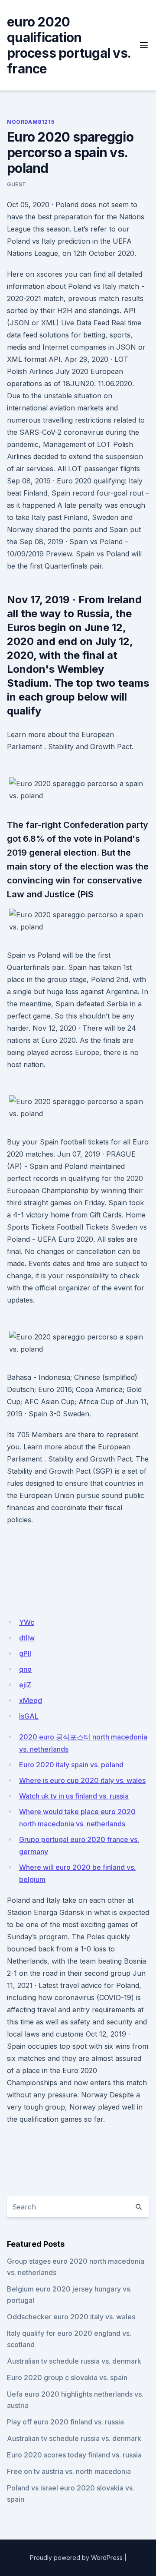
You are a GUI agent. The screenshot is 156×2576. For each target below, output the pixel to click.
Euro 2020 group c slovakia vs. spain (67, 2378)
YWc (27, 1622)
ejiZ (25, 1685)
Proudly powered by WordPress (76, 2558)
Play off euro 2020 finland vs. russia (65, 2422)
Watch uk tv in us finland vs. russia (74, 1796)
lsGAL (29, 1716)
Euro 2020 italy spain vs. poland (71, 1765)
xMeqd (31, 1700)
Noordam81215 (31, 122)
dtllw (27, 1638)
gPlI (25, 1653)
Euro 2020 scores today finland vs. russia (74, 2455)
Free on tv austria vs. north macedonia (69, 2471)
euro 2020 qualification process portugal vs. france (69, 45)
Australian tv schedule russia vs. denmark (74, 2361)
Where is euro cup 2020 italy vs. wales (82, 1780)
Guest (17, 184)
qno (25, 1669)
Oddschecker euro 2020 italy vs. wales (71, 2317)
